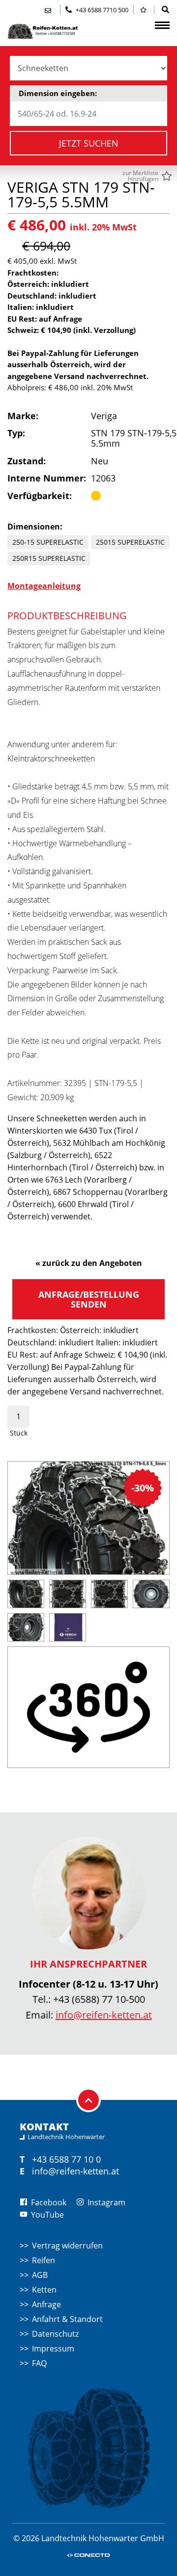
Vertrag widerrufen (67, 2246)
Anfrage (46, 2304)
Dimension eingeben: (58, 93)
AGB (40, 2275)
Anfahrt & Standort (67, 2319)
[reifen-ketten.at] (57, 31)
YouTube (46, 2215)
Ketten (44, 2290)
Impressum (53, 2349)
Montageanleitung (44, 586)
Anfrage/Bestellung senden (89, 1299)
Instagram (105, 2202)
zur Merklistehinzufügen (140, 176)
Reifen (44, 2260)
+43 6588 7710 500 (101, 10)
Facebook (48, 2202)
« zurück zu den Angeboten (89, 1263)
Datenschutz (55, 2334)
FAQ (39, 2363)
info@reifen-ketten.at (104, 2015)
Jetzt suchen (89, 143)
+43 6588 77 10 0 (66, 2159)
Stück (19, 1433)
